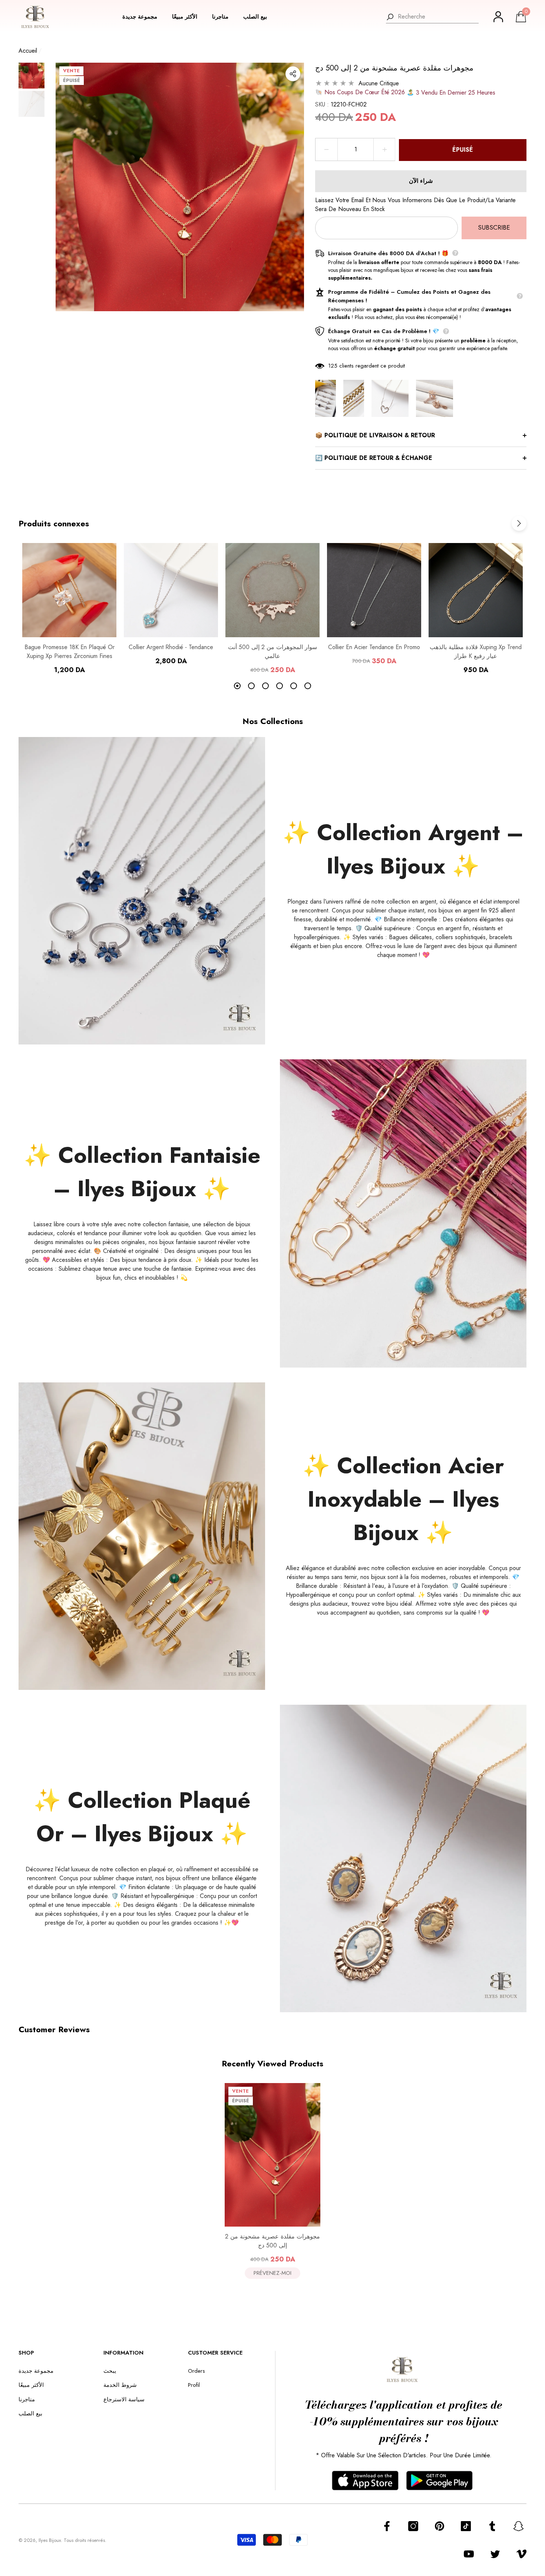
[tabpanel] (69, 609)
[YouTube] (469, 2554)
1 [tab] (237, 686)
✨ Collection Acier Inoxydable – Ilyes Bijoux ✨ (403, 1499)
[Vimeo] (521, 2554)
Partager (293, 74)
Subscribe (494, 227)
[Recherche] (432, 17)
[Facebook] (387, 2526)
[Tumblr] (492, 2526)
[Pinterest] (440, 2526)
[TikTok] (466, 2526)
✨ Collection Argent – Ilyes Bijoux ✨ (403, 849)
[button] (143, 17)
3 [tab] (265, 686)
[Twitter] (495, 2554)
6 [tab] (308, 686)
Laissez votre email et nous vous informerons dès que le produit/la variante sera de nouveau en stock (415, 205)
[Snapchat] (518, 2526)
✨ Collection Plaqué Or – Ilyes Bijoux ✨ (142, 1817)
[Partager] (293, 74)
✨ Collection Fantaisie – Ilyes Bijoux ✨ (142, 1172)
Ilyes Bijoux (50, 2540)
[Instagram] (413, 2526)
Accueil (28, 51)
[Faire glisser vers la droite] (519, 523)
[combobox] (438, 17)
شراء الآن (421, 181)
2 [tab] (251, 686)
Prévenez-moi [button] (272, 2273)
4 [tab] (280, 686)
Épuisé (463, 150)
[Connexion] (498, 17)
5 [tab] (294, 686)
